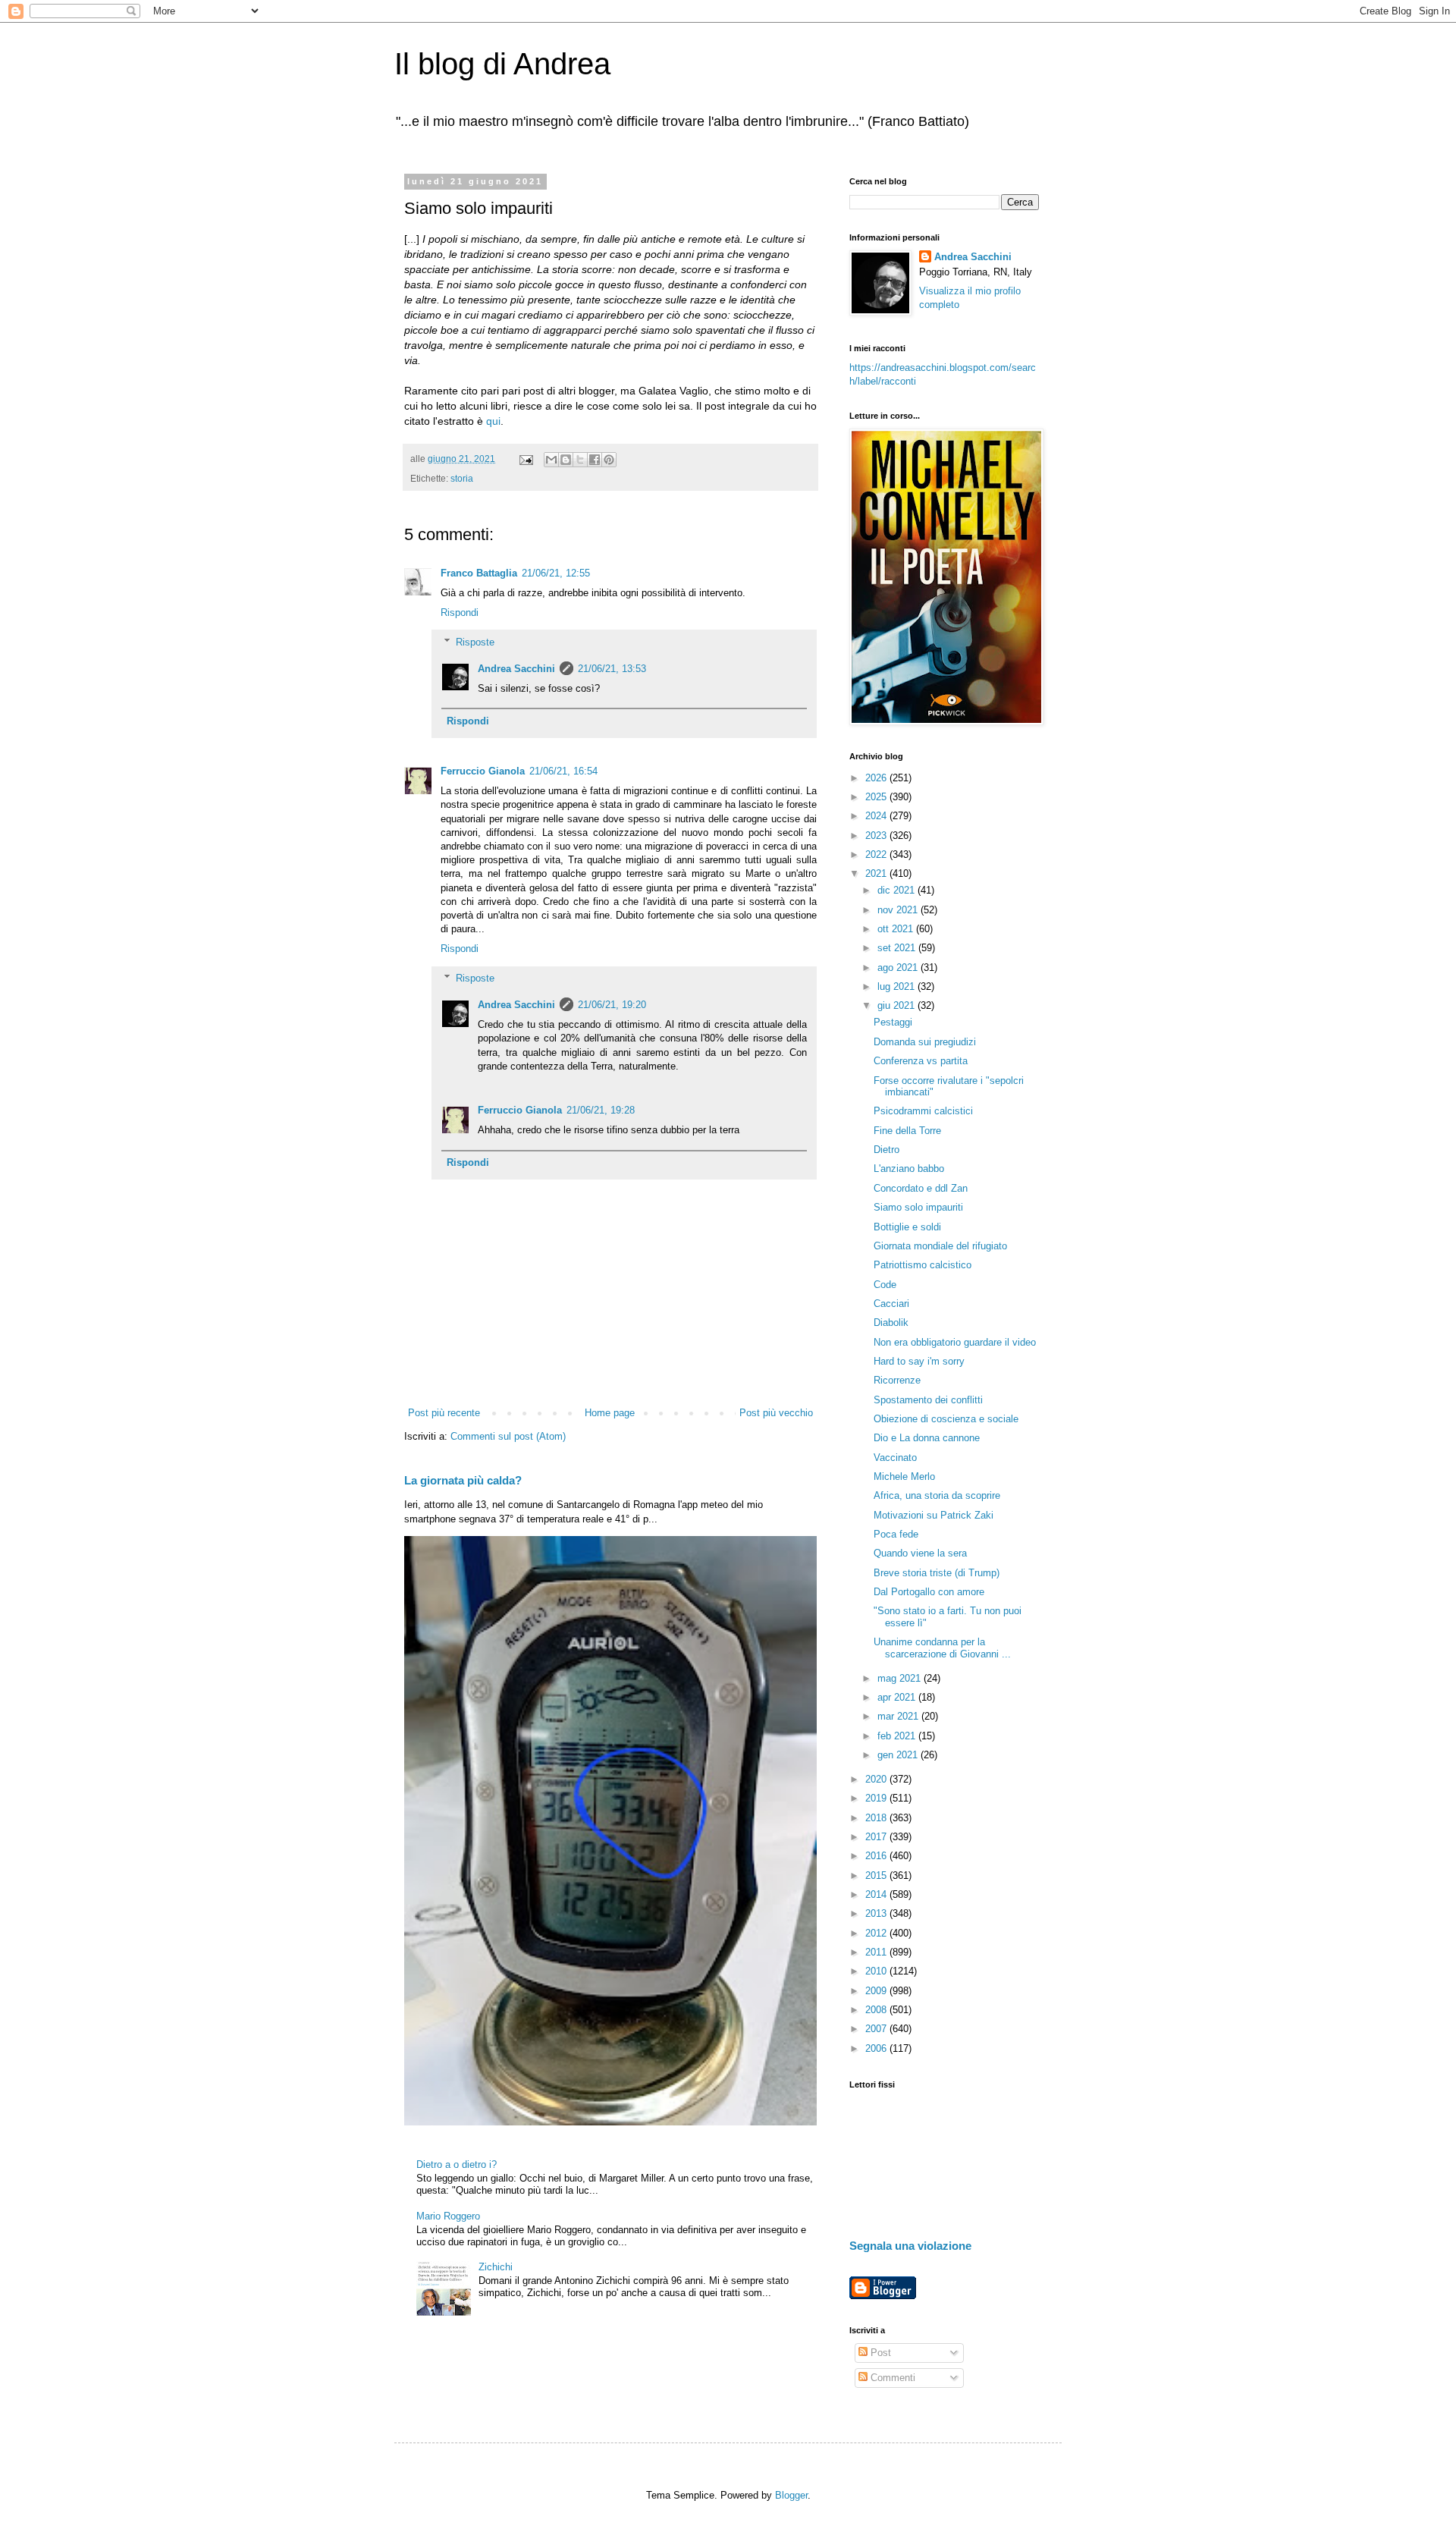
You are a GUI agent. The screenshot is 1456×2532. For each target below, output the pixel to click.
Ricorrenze (897, 1380)
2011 (877, 1952)
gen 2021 (899, 1755)
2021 (877, 873)
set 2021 (898, 948)
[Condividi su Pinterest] (609, 460)
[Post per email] (525, 459)
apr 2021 (898, 1697)
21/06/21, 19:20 (612, 1005)
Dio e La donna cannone (927, 1438)
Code (885, 1285)
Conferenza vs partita (921, 1061)
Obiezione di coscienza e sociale (946, 1419)
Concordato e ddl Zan (921, 1188)
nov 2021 (899, 910)
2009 (877, 1991)
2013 (877, 1913)
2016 (877, 1856)
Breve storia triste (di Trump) (937, 1573)
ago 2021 (899, 968)
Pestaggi (893, 1022)
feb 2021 (898, 1736)
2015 (877, 1875)
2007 (877, 2029)
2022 (877, 854)
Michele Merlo (904, 1476)
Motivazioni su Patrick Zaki (934, 1515)
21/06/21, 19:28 (601, 1110)
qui (493, 421)
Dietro (886, 1150)
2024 (877, 816)
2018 (877, 1818)
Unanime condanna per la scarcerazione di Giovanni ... (942, 1648)
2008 (877, 2010)
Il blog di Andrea (502, 64)
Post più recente (444, 1413)
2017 (877, 1837)
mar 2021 (899, 1716)
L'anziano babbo (909, 1169)
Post (879, 2353)
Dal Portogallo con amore (929, 1592)
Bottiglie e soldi (907, 1227)
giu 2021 (897, 1005)
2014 (877, 1894)
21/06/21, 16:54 (563, 771)
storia (462, 478)
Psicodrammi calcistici (923, 1111)
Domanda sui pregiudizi (925, 1042)
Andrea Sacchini (516, 669)
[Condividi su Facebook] (595, 460)
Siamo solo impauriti (918, 1207)
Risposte (475, 642)
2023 (877, 836)
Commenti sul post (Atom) (508, 1436)
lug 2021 (897, 986)
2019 (877, 1798)
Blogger (791, 2495)
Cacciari (891, 1304)
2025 (877, 797)
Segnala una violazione (910, 2246)
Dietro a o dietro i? (457, 2164)
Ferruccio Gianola (483, 771)
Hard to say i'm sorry (919, 1361)
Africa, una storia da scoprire (937, 1495)
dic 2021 (897, 890)
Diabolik (891, 1323)
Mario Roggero (448, 2216)
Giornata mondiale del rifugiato (940, 1246)
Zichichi (496, 2267)
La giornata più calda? (463, 1480)
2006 (877, 2048)
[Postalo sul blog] (566, 460)
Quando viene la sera (920, 1553)
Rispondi (460, 613)
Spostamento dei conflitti (928, 1400)
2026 (877, 778)
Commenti (891, 2378)
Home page (610, 1413)
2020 (877, 1779)
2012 (877, 1933)
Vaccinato (895, 1458)
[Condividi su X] (580, 460)
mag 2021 (901, 1678)
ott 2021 (897, 929)
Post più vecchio (776, 1413)
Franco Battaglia (479, 573)
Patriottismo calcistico (923, 1265)
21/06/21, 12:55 (556, 573)
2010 (877, 1971)
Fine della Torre (907, 1131)
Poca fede (896, 1534)
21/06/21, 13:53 (612, 669)
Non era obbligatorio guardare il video (955, 1342)
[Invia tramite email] (551, 460)
